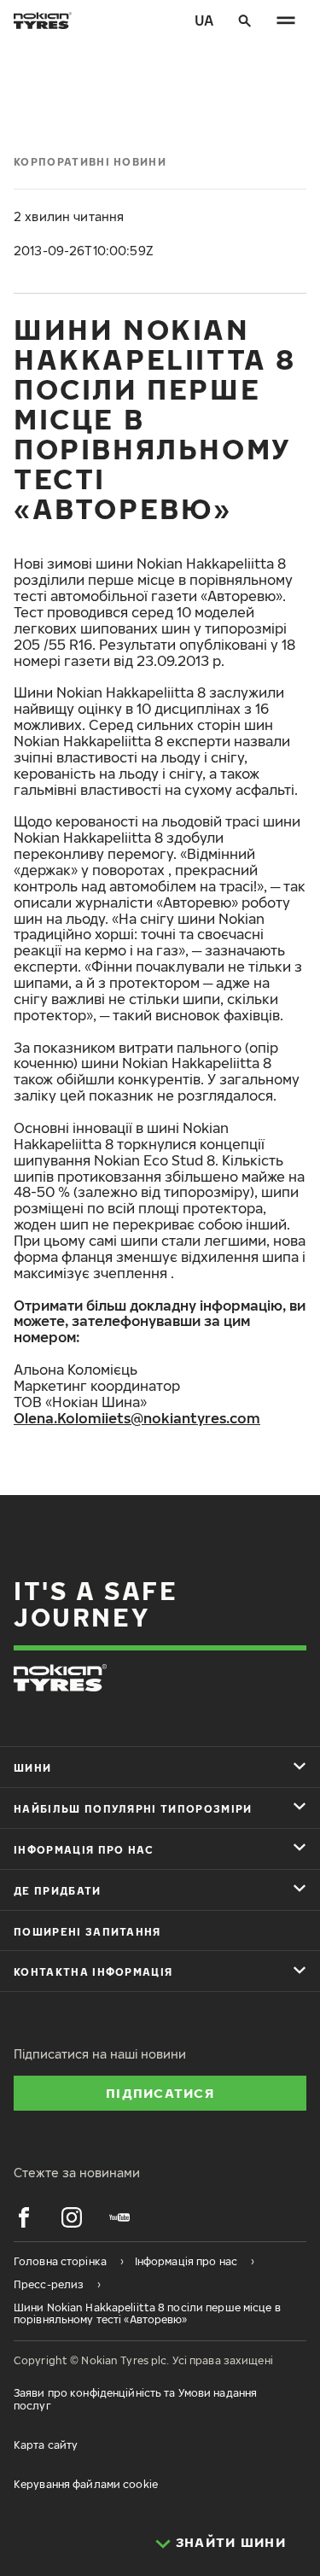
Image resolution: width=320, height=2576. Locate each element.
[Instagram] (72, 2217)
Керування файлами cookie (86, 2484)
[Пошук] (245, 20)
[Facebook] (24, 2217)
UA (204, 20)
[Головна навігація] (286, 20)
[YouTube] (119, 2217)
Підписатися (160, 2093)
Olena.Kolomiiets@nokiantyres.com (137, 1418)
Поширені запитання (87, 1932)
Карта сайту (46, 2445)
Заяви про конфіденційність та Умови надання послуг (135, 2399)
